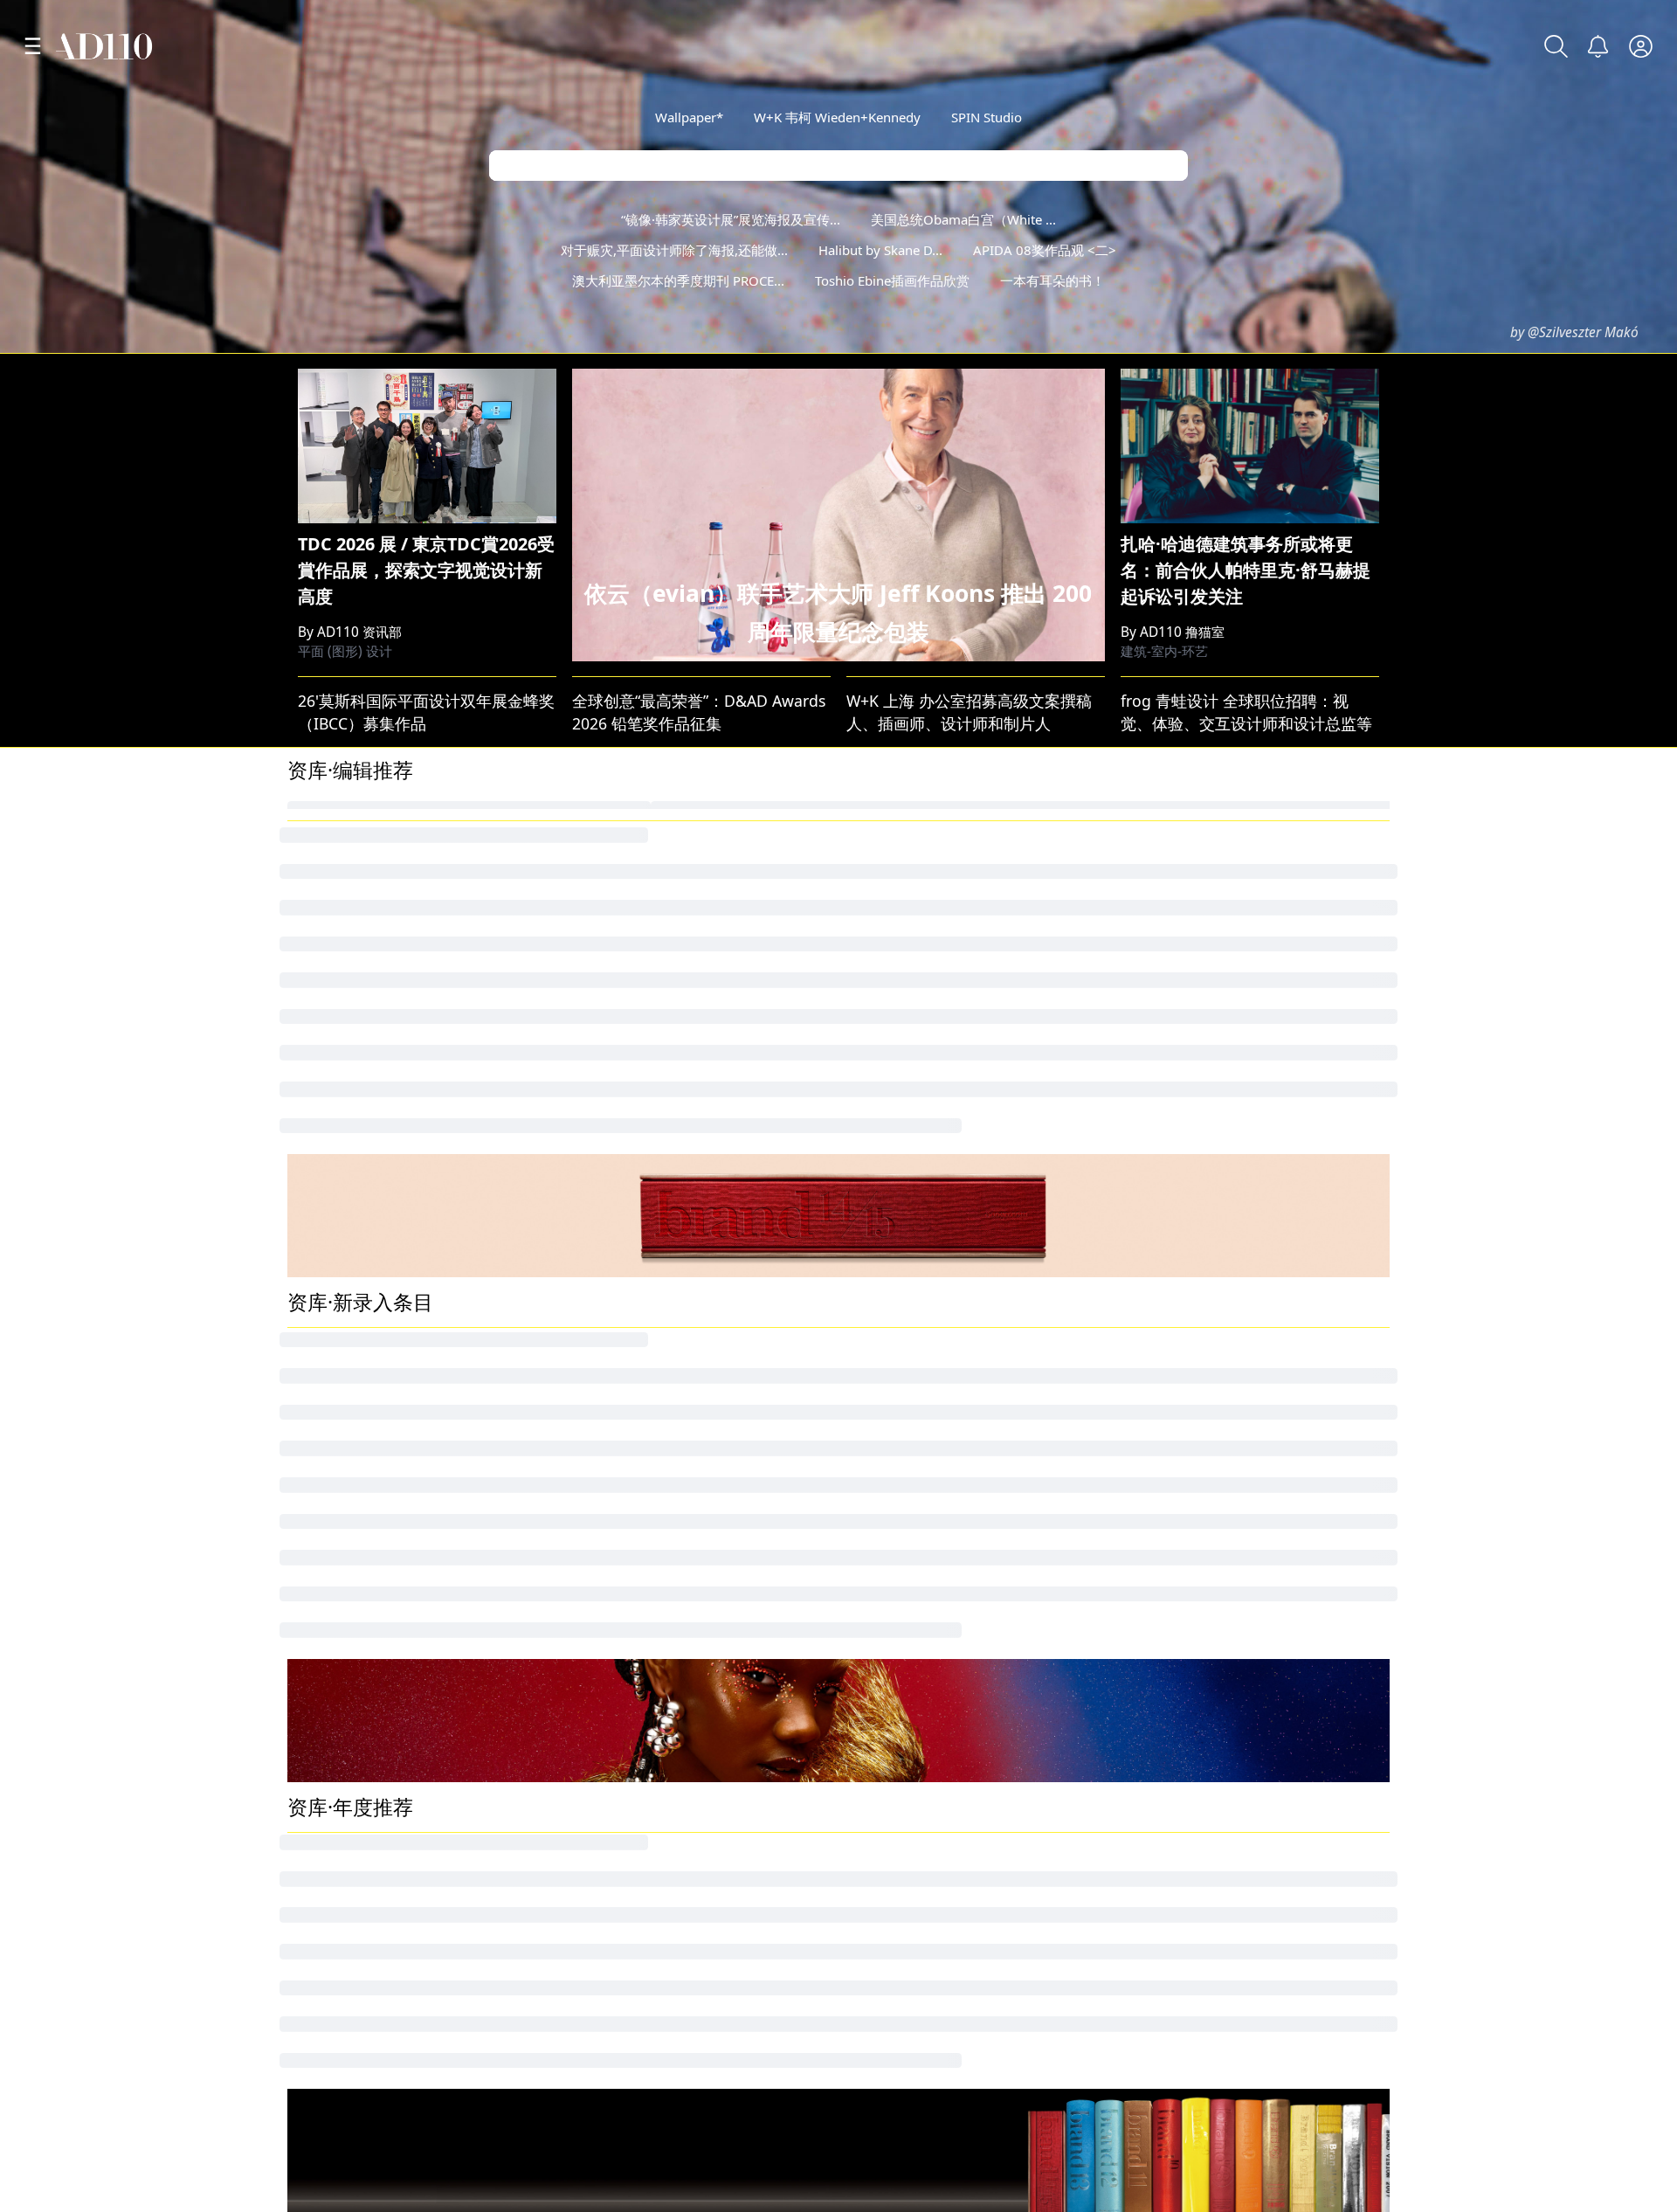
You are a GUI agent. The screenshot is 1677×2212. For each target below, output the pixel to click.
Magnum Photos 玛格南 (932, 1135)
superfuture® (616, 1718)
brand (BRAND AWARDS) (1213, 1652)
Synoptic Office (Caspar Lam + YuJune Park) (1002, 1815)
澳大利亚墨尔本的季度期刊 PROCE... (678, 280)
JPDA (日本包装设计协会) (1213, 1685)
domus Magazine (350, 1265)
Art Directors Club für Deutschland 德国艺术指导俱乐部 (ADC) (786, 1783)
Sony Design (333, 1881)
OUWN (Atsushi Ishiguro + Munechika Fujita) (1007, 1750)
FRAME (871, 1199)
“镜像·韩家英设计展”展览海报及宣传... (731, 219)
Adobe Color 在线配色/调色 (665, 1331)
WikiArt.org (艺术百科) (925, 1331)
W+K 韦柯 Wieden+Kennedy (837, 117)
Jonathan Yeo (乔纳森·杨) (376, 1652)
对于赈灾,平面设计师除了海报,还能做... (674, 250)
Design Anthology (1191, 1718)
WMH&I (595, 1652)
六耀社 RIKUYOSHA (636, 1946)
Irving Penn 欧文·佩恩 (1204, 1297)
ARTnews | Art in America (939, 1428)
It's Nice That (1172, 1167)
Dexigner (880, 1849)
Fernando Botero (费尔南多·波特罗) (692, 1233)
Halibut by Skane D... (880, 250)
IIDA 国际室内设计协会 (368, 1363)
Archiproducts (897, 1718)
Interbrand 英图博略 (919, 1167)
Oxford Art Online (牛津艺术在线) (685, 1815)
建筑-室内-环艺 (1164, 940)
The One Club (337, 1685)
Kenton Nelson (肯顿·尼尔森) (669, 1750)
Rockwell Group (1183, 1783)
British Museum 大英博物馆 (665, 1265)
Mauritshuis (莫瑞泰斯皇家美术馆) (1246, 1265)
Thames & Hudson (354, 1396)
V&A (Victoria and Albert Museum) (1249, 1331)
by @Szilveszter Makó (1574, 332)
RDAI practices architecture (944, 1783)
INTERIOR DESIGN (633, 1297)
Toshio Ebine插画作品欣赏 (892, 280)
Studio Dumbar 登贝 (640, 1428)
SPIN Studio (987, 117)
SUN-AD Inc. (331, 1750)
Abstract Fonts (338, 1135)
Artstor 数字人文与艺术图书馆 (393, 1815)
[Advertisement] (838, 498)
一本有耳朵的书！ (1052, 280)
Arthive (313, 1331)
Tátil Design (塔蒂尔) (1199, 1913)
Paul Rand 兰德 (342, 1297)
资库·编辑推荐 (350, 1058)
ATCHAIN (320, 1233)
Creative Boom (900, 1233)
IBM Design (888, 1297)
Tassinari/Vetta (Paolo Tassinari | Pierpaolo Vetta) (1027, 1913)
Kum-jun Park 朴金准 (642, 1135)
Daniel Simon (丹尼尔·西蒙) (664, 1881)
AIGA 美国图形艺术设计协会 (945, 1396)
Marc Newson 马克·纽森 (1211, 1428)
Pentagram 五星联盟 (641, 1167)
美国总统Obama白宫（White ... (963, 219)
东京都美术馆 (894, 1946)
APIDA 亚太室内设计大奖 (375, 1783)
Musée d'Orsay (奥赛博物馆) (666, 1913)
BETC (865, 1652)
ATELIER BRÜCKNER (638, 1685)
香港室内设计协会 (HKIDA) (1219, 1849)
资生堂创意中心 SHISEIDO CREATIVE (1256, 1750)
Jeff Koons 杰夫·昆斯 (639, 1396)
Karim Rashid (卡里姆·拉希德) (671, 1849)
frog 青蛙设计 (1175, 1199)
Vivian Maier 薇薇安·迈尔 (1215, 1135)
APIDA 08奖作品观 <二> (1045, 250)
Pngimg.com (1172, 1363)
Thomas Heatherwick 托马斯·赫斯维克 (982, 1363)
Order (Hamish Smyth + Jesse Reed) (415, 1913)
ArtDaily (875, 1881)
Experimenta (333, 1718)
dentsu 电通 (1169, 1233)
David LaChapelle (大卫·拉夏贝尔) (966, 1265)
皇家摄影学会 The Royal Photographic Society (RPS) (752, 1199)
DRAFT (1149, 1396)
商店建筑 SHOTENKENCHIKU (1228, 1881)
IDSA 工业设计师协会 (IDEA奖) (394, 1199)
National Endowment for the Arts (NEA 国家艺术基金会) (1324, 1946)
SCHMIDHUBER (902, 1685)
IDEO (586, 1363)
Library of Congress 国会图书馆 (400, 1167)
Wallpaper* (689, 117)
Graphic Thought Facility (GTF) (1235, 1815)
